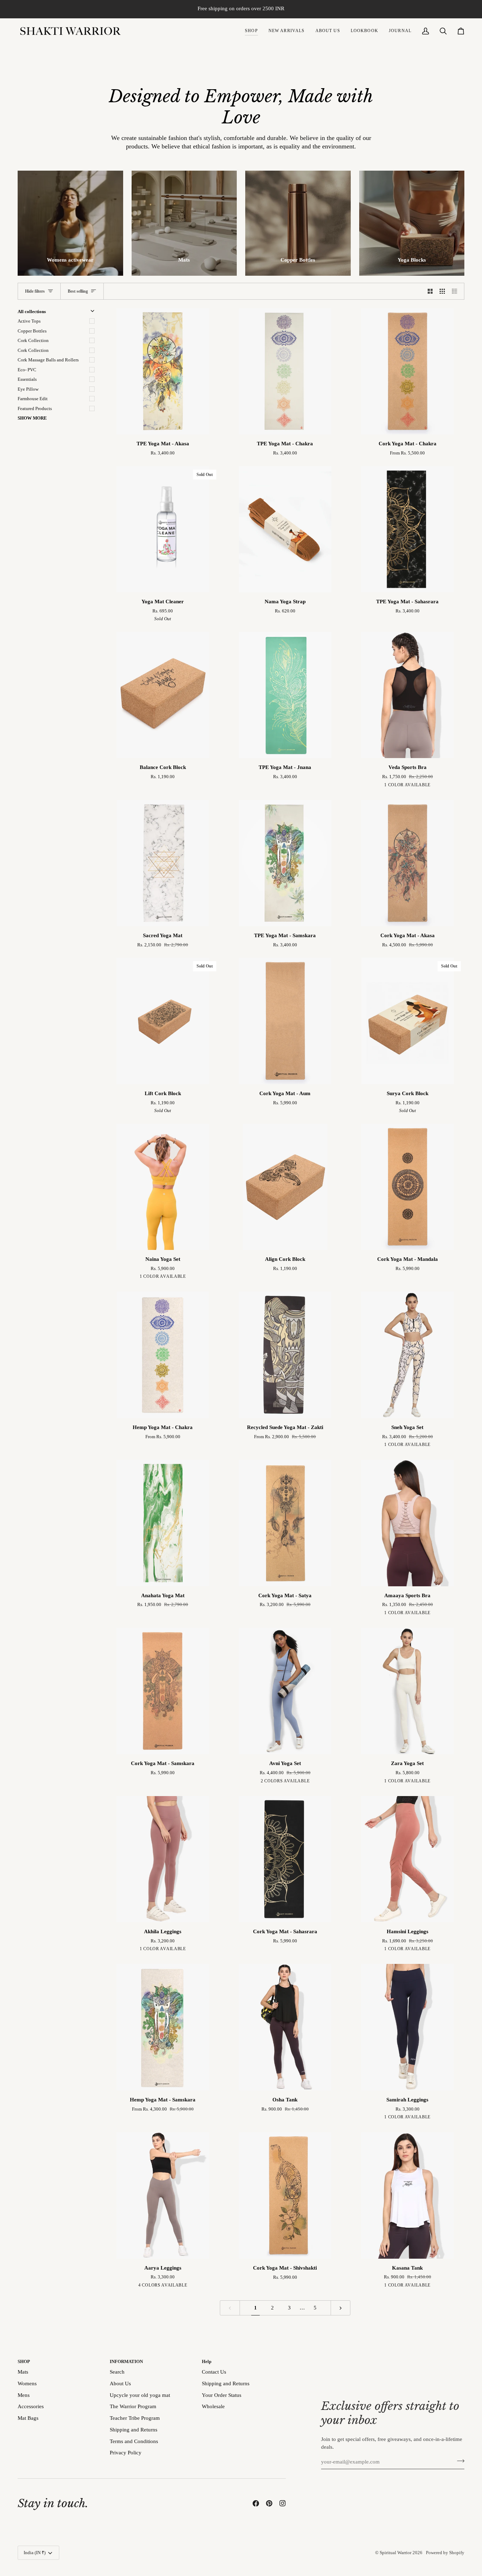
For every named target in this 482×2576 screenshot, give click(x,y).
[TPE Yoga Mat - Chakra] (285, 371)
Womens (27, 2383)
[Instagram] (283, 2503)
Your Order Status (222, 2395)
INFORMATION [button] (126, 2361)
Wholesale (213, 2406)
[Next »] (341, 2308)
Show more (32, 418)
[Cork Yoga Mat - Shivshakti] (285, 2195)
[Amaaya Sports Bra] (407, 1523)
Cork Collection (33, 340)
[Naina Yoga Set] (163, 1187)
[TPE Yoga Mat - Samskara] (285, 863)
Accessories (31, 2406)
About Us (120, 2383)
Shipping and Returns (134, 2430)
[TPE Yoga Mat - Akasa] (163, 371)
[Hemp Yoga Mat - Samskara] (163, 2027)
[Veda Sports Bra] (407, 695)
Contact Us (214, 2372)
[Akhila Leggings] (163, 1859)
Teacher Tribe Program (135, 2418)
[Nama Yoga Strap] (285, 529)
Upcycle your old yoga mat (140, 2395)
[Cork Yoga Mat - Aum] (285, 1021)
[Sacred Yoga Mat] (163, 863)
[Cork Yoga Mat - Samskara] (163, 1691)
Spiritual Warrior (396, 2553)
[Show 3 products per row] (442, 291)
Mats (23, 2372)
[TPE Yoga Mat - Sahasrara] (407, 529)
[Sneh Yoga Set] (407, 1355)
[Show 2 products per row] (430, 291)
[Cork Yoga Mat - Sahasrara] (285, 1859)
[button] (251, 31)
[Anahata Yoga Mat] (163, 1523)
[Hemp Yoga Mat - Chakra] (163, 1355)
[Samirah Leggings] (407, 2027)
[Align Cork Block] (285, 1187)
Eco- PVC (27, 370)
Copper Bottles (32, 331)
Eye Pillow (28, 389)
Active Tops (29, 321)
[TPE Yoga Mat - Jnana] (285, 695)
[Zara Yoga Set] (407, 1691)
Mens (24, 2395)
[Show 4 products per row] (456, 291)
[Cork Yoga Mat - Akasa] (407, 863)
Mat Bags (28, 2418)
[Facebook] (256, 2503)
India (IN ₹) (35, 2553)
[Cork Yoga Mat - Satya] (285, 1523)
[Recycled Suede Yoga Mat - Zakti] (285, 1355)
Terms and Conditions (134, 2441)
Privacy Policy (126, 2453)
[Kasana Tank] (407, 2195)
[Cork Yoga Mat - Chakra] (407, 371)
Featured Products (35, 408)
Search (117, 2372)
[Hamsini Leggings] (407, 1859)
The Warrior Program (133, 2406)
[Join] (459, 2461)
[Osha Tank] (285, 2027)
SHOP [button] (24, 2361)
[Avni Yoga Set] (285, 1691)
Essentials (27, 379)
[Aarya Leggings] (163, 2195)
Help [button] (207, 2361)
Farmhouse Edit (33, 399)
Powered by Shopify (445, 2553)
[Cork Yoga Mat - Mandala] (407, 1187)
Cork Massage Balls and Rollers (48, 360)
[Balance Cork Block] (163, 695)
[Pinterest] (269, 2503)
